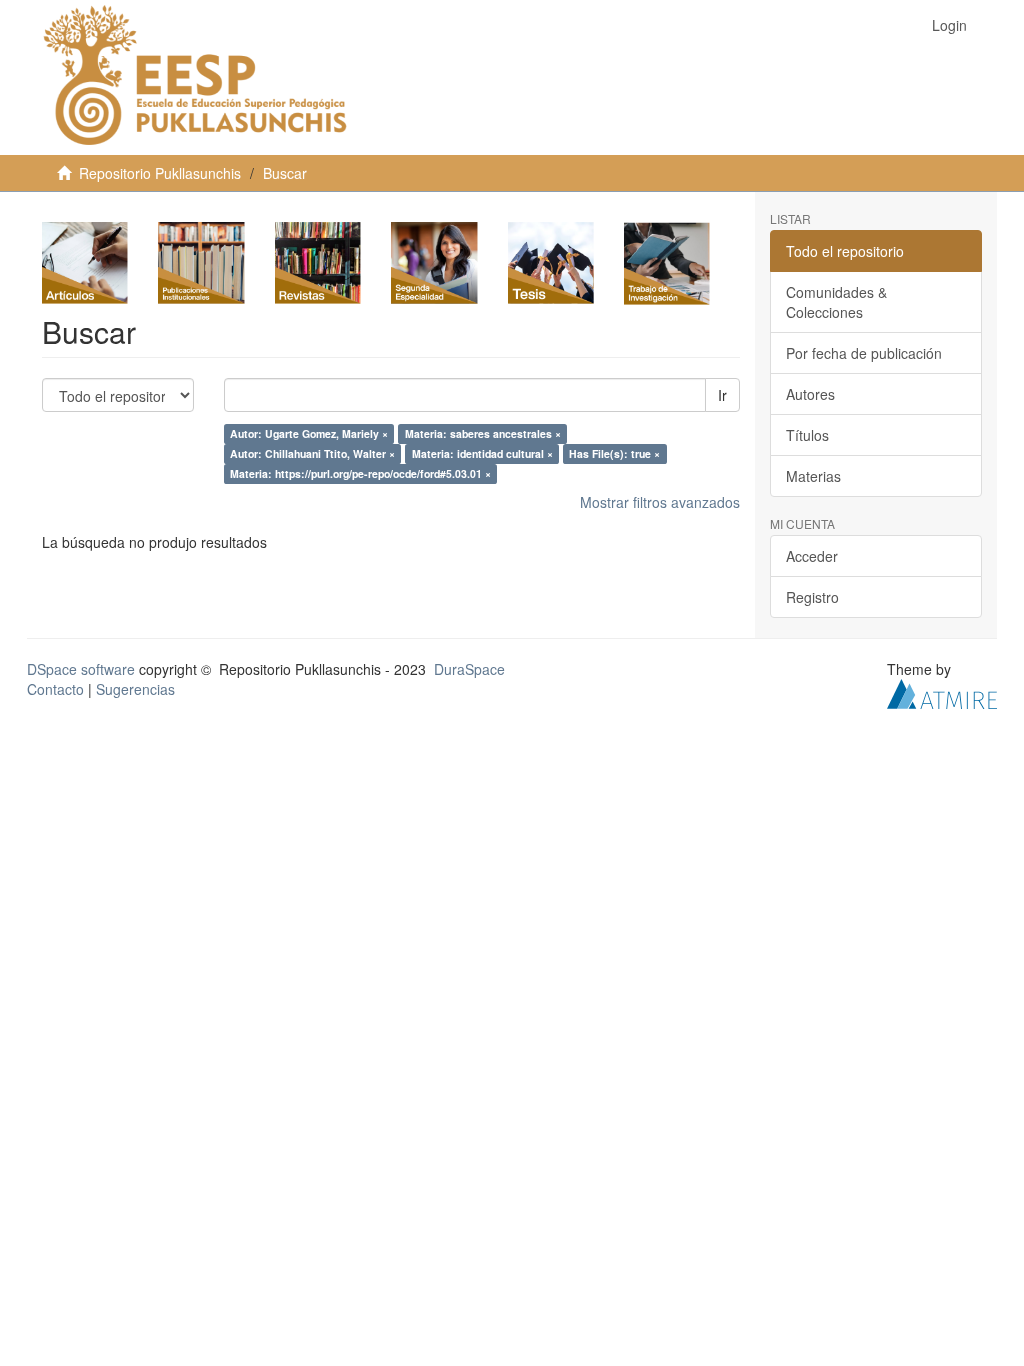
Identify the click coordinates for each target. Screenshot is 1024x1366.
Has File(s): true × (614, 453)
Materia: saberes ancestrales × (483, 433)
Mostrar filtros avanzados (660, 502)
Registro (812, 597)
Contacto (55, 689)
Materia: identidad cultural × (482, 453)
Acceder (812, 556)
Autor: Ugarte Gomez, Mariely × (309, 433)
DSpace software (81, 669)
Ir (722, 395)
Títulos (807, 435)
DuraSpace (469, 669)
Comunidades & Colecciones (836, 302)
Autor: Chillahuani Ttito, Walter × (312, 453)
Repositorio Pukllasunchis (160, 173)
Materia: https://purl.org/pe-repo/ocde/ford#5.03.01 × (360, 473)
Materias (813, 476)
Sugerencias (135, 689)
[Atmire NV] (942, 692)
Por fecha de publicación (864, 353)
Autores (810, 394)
